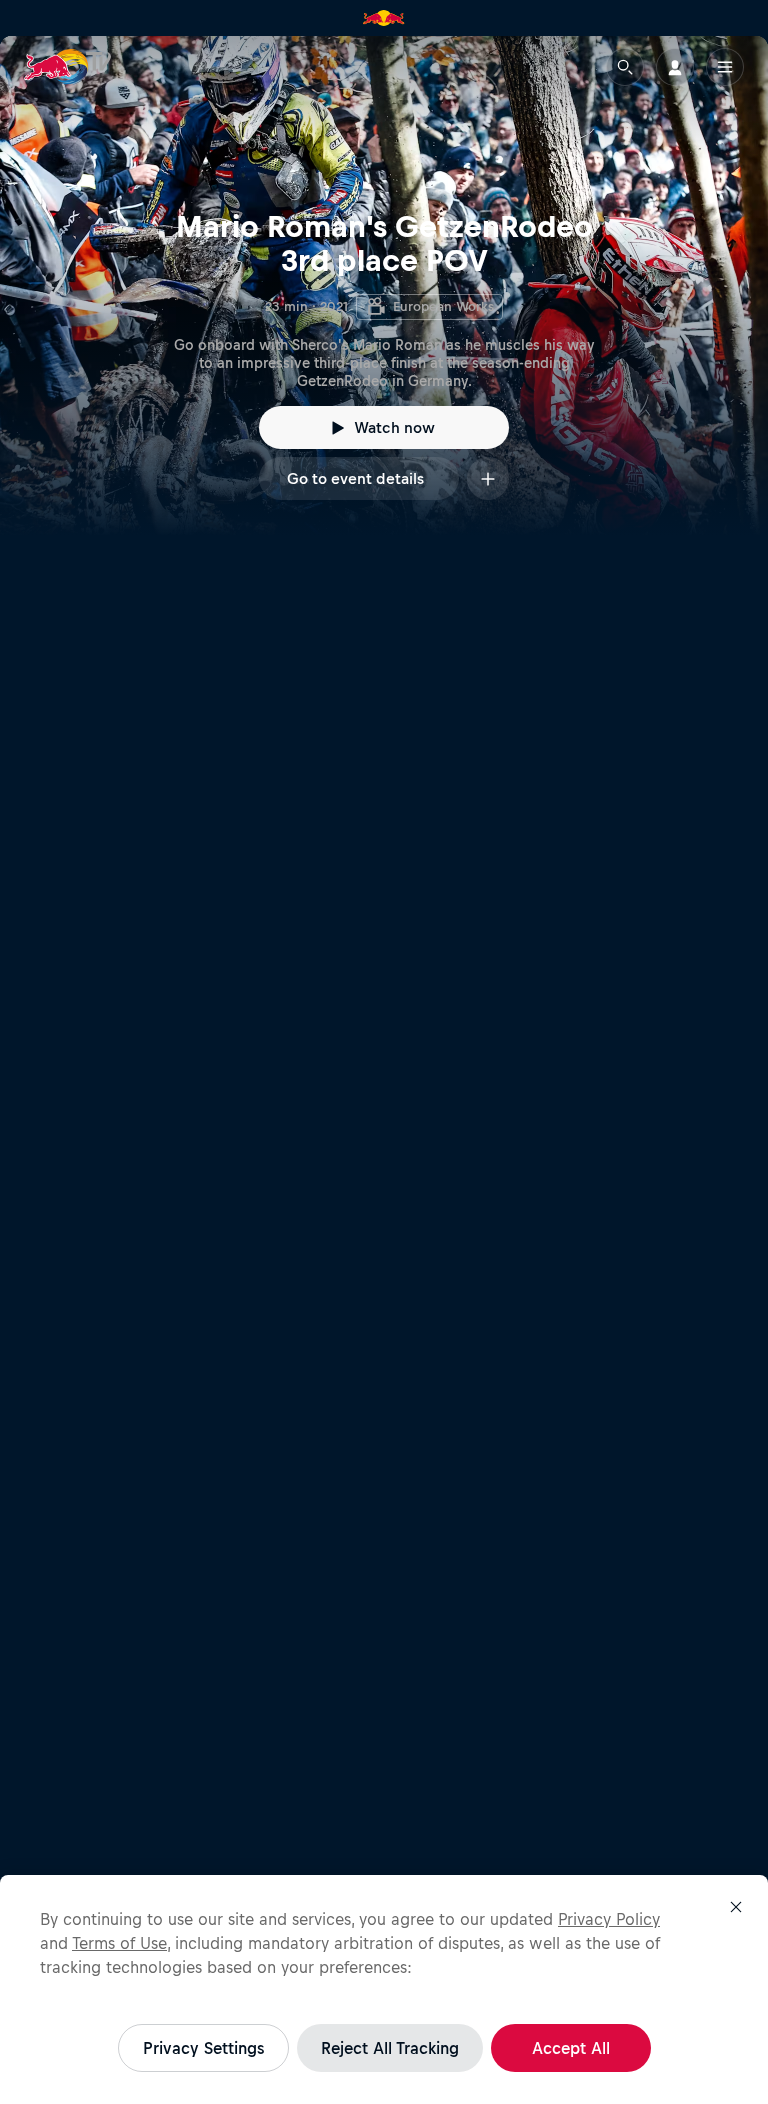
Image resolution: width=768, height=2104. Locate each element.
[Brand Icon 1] (384, 18)
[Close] (736, 1907)
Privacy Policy (609, 1919)
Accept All (571, 2048)
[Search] (625, 67)
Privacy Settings (203, 2048)
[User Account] (675, 67)
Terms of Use (119, 1943)
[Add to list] (488, 478)
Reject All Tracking (390, 2048)
